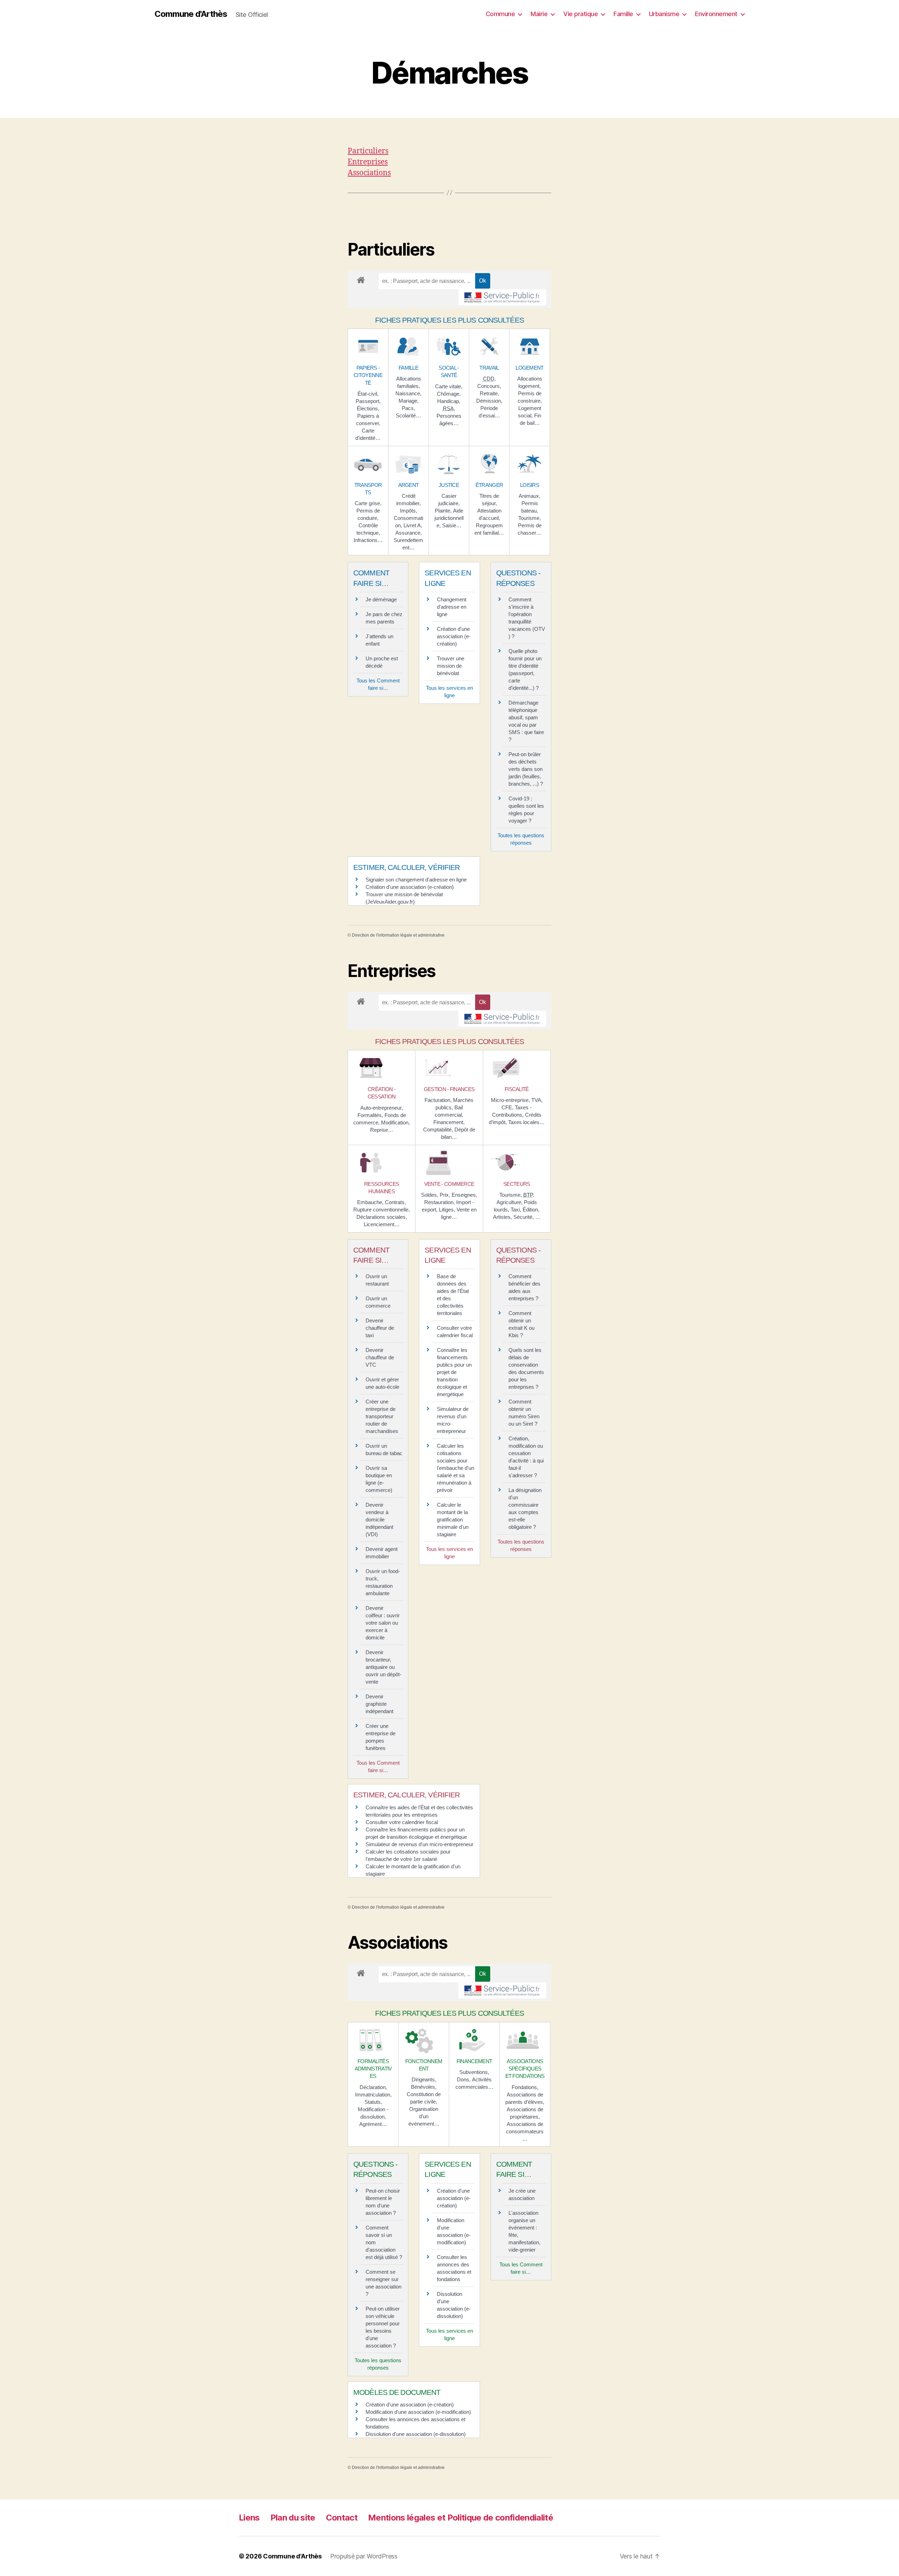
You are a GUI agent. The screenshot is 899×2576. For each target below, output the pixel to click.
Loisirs (530, 485)
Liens (249, 2518)
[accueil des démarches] (361, 279)
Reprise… (382, 1130)
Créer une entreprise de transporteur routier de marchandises (382, 1416)
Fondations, (525, 2087)
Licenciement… (382, 1224)
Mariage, (409, 401)
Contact (342, 2518)
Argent (409, 485)
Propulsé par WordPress (364, 2556)
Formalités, (371, 1115)
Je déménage (381, 599)
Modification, (395, 1122)
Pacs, (408, 408)
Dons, (464, 2079)
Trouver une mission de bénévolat (451, 666)
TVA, (537, 1100)
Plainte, (444, 511)
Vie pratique (580, 14)
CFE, (508, 1107)
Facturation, (439, 1100)
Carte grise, (368, 503)
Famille (623, 14)
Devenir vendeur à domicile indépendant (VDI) (379, 1520)
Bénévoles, (424, 2087)
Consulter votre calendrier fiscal (402, 1822)
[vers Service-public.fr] (502, 297)
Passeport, (368, 401)
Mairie (539, 14)
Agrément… (373, 2124)
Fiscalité (517, 1089)
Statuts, (373, 2102)
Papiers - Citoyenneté (368, 375)
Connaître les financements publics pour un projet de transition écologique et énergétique (454, 1372)
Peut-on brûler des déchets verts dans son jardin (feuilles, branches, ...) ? (526, 769)
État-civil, (368, 394)
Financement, (449, 1122)
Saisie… (452, 525)
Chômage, (449, 394)
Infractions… (368, 540)
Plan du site (293, 2518)
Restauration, (440, 1202)
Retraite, (489, 393)
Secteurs (517, 1184)
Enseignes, (464, 1195)
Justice (449, 485)
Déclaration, (373, 2087)
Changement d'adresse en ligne (452, 607)
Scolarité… (408, 415)
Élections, (368, 408)
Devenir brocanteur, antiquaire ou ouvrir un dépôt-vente (383, 1667)
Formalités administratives (373, 2069)
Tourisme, (530, 518)
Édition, (531, 1210)
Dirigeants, (424, 2079)
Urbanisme (664, 14)
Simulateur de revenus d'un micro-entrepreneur (419, 1844)
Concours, (489, 386)
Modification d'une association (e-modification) (418, 2412)
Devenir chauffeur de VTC (380, 1357)
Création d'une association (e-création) (454, 636)
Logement (529, 368)
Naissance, (408, 393)
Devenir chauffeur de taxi (380, 1328)
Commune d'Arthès (191, 14)
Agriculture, (510, 1202)
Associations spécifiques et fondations (525, 2069)
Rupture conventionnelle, (382, 1210)
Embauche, (371, 1202)
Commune (500, 14)
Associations (369, 173)
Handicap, (449, 401)
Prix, (446, 1195)
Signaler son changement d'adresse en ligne (416, 880)
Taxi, (517, 1210)
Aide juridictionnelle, (449, 518)
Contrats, (395, 1202)
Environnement (716, 14)
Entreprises (368, 162)
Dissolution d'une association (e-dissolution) (416, 2434)
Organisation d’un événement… (424, 2116)
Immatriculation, (373, 2095)
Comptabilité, (439, 1130)
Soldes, (430, 1195)
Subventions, (474, 2072)
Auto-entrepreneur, (382, 1108)
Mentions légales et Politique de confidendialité (461, 2518)
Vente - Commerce (449, 1184)
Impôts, (409, 511)
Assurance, (409, 533)
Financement (474, 2061)
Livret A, (413, 525)
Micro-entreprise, (511, 1100)
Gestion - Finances (449, 1089)
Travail (489, 368)
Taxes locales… (526, 1122)
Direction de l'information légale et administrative (398, 935)
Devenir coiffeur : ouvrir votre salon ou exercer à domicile (383, 1623)
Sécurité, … (527, 1217)
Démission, (489, 401)
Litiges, (448, 1210)
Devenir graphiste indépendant (379, 1704)
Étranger (489, 485)
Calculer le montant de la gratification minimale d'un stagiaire (453, 1520)
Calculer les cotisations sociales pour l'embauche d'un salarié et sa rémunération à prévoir (455, 1468)
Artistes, (503, 1217)
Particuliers (368, 151)
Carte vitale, (449, 386)
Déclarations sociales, (382, 1217)
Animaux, (530, 496)
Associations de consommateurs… (525, 2131)
